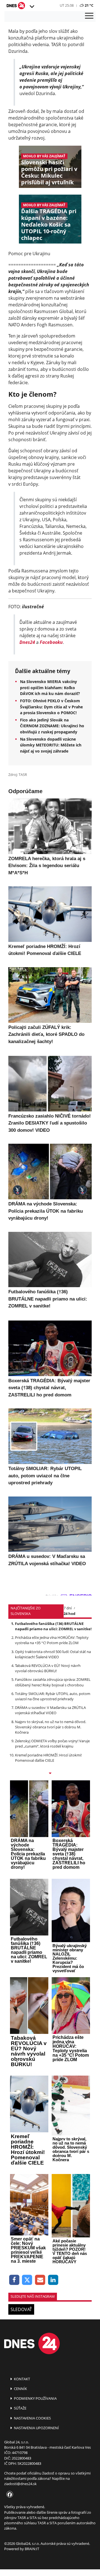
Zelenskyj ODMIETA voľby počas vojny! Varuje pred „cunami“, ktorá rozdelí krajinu (52, 1744)
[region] (32, 7)
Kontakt (22, 2379)
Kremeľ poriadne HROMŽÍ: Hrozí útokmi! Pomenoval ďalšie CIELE (48, 1758)
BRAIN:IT (32, 2549)
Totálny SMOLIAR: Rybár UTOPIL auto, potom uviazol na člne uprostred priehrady (53, 1696)
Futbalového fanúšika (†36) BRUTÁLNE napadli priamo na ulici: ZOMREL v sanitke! (53, 1626)
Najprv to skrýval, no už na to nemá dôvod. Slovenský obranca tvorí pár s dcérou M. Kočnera (51, 1727)
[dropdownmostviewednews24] (50, 1774)
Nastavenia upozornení (36, 2428)
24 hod (69, 1614)
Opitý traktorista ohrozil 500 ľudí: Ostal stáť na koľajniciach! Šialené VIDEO (53, 1654)
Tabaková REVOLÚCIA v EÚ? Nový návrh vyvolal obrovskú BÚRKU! (48, 1668)
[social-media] (9, 2495)
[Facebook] (14, 2280)
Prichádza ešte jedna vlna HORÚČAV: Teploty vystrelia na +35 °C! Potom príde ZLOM (52, 1640)
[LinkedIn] (53, 2280)
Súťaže (20, 2408)
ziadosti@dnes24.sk (20, 2484)
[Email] (40, 2280)
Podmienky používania (35, 2398)
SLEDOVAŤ (21, 2309)
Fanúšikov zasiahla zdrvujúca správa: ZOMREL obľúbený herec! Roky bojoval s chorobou (53, 1682)
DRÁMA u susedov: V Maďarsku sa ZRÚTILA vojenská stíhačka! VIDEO (50, 1710)
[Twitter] (27, 2280)
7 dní (68, 1608)
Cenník (20, 2389)
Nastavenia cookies (32, 2418)
